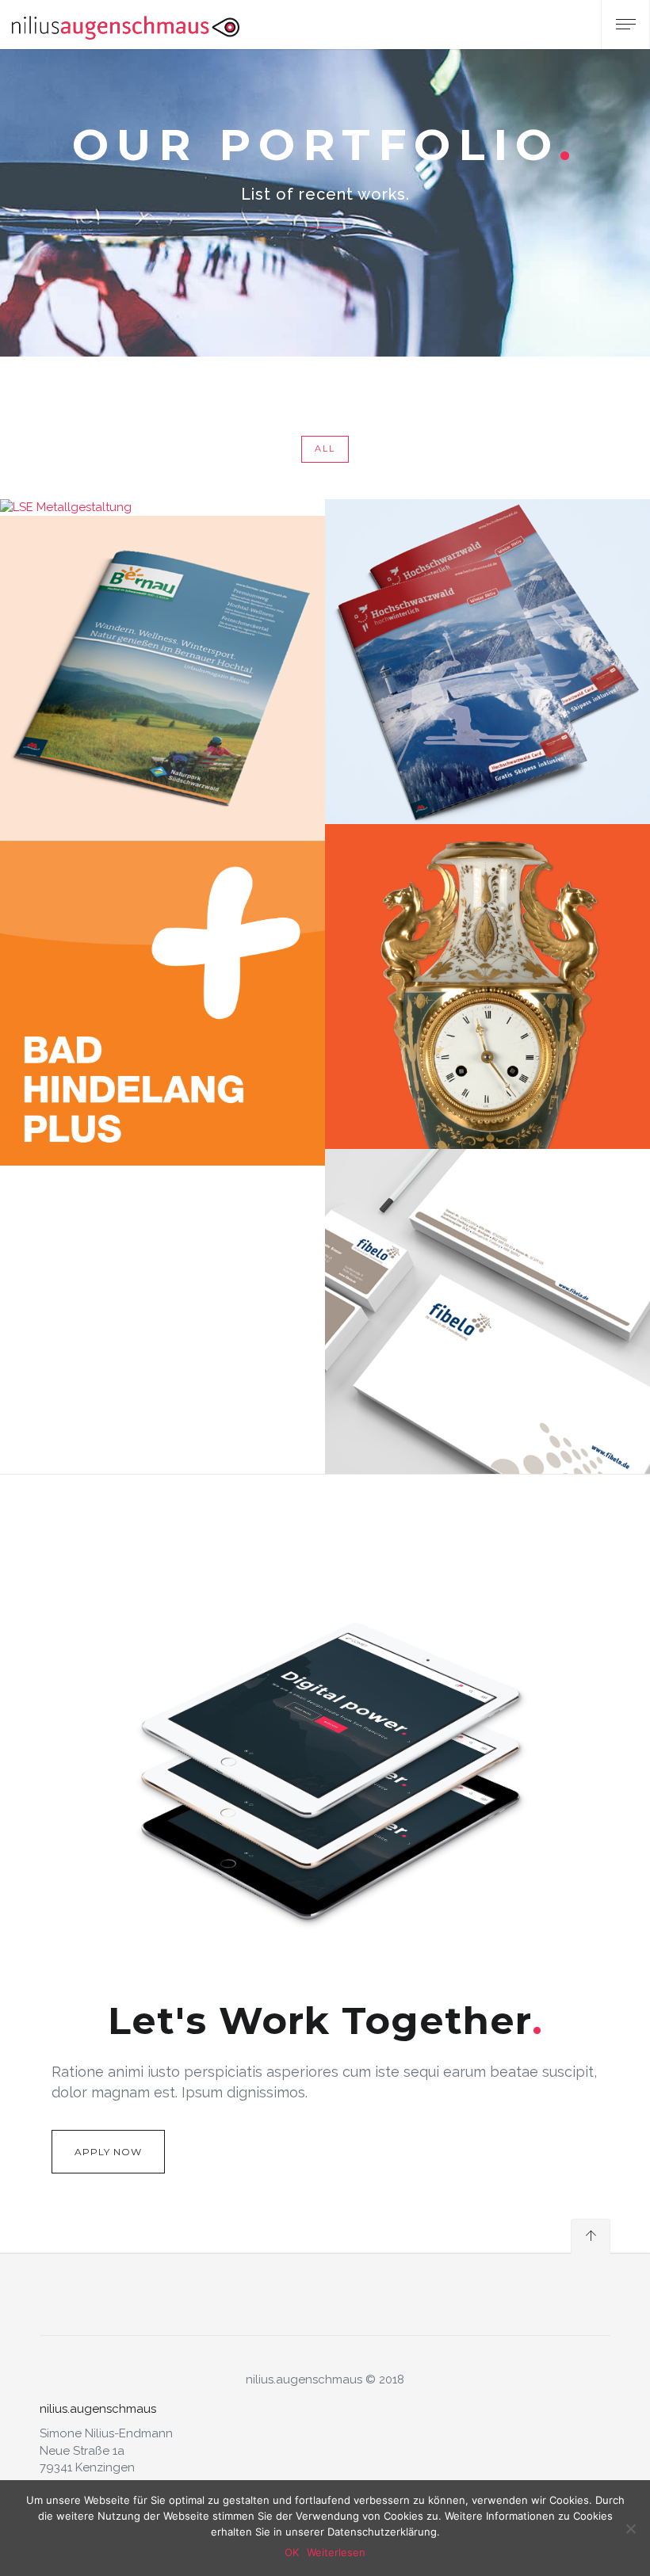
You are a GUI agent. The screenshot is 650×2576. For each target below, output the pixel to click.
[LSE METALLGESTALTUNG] (162, 508)
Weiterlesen (336, 2552)
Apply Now (108, 2152)
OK (292, 2552)
